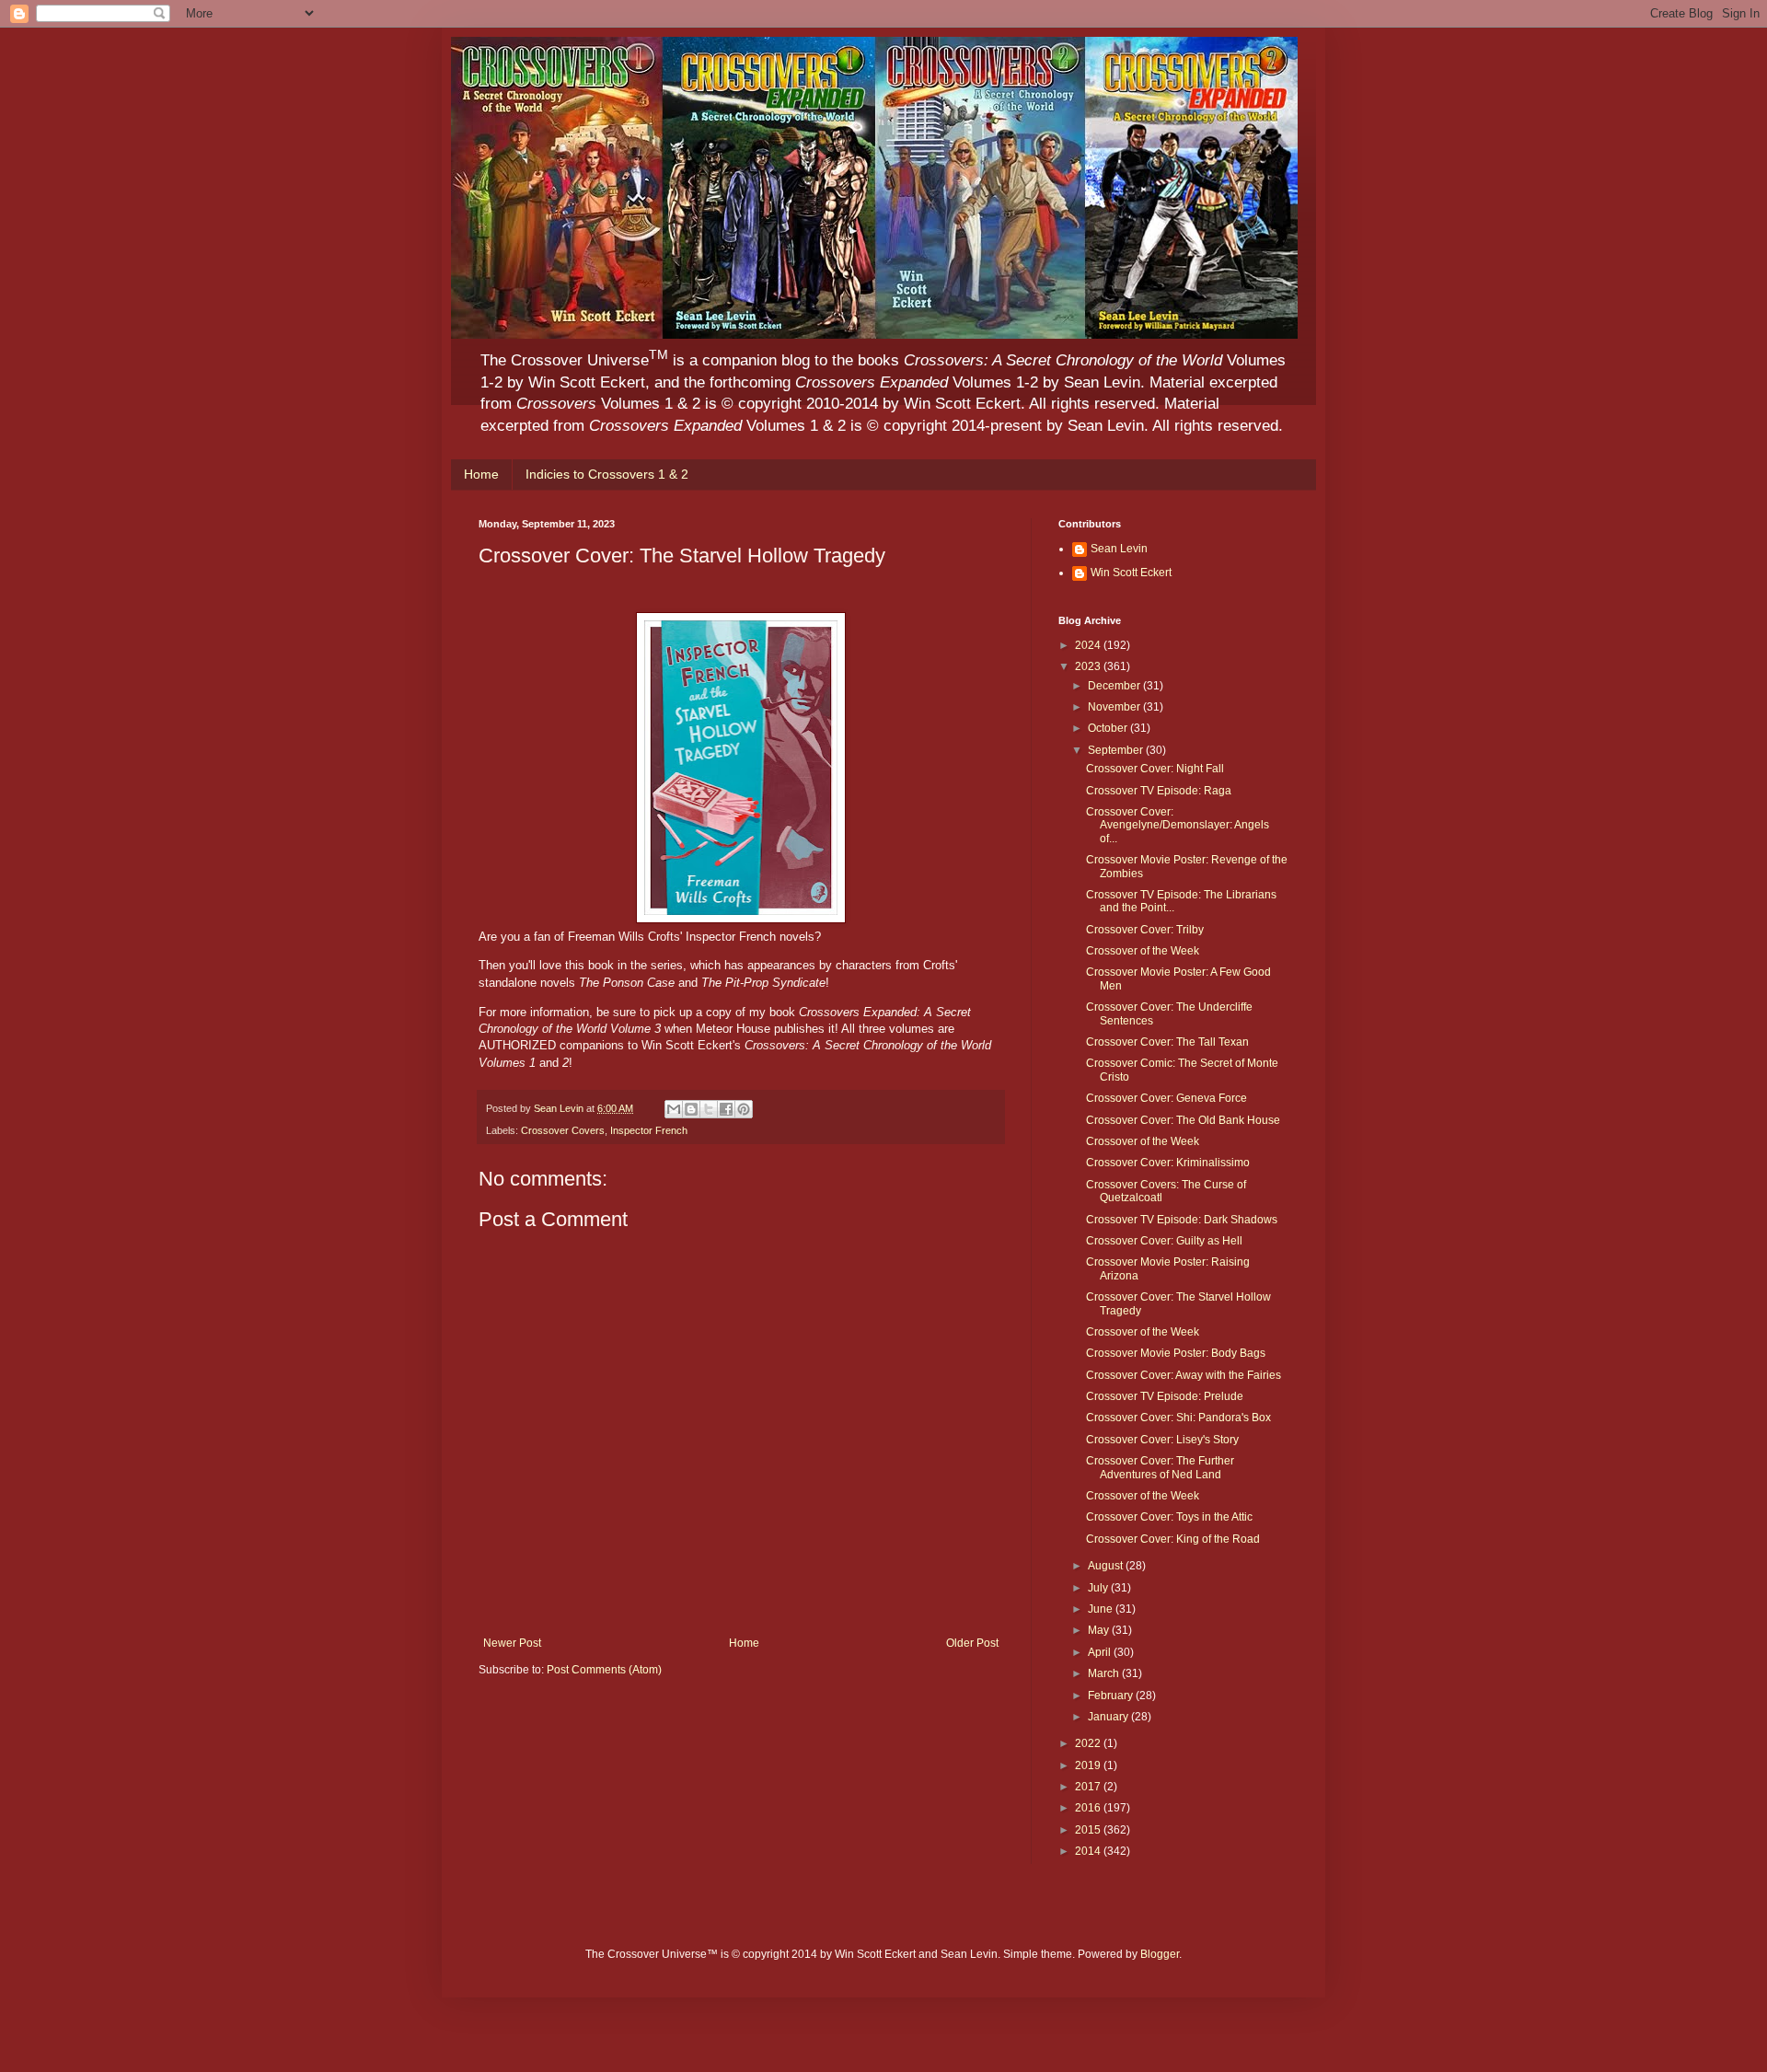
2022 (1089, 1743)
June (1102, 1609)
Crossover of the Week (1143, 951)
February (1112, 1696)
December (1115, 686)
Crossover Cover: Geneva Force (1166, 1098)
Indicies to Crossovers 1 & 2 (607, 474)
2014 (1089, 1851)
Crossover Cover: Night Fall (1155, 769)
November (1115, 707)
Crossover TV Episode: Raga (1159, 791)
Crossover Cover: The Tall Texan (1167, 1042)
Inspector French (649, 1130)
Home (481, 474)
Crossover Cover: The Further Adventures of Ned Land (1160, 1467)
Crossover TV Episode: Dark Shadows (1182, 1220)
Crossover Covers (563, 1130)
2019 (1089, 1765)
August (1107, 1566)
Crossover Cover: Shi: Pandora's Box (1178, 1418)
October (1109, 728)
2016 (1089, 1808)
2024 (1089, 645)
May (1100, 1630)
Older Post (972, 1643)
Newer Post (512, 1643)
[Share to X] (709, 1109)
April (1101, 1652)
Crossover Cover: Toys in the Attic (1169, 1517)
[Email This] (674, 1109)
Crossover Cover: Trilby (1145, 930)
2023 (1089, 666)
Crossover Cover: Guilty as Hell (1164, 1241)
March (1105, 1673)
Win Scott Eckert (1131, 573)
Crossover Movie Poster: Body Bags (1176, 1353)
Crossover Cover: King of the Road (1173, 1539)
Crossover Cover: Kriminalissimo (1168, 1163)
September (1117, 750)
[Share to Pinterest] (744, 1109)
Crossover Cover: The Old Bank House (1183, 1120)
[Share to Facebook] (726, 1109)
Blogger (1160, 1954)
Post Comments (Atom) (604, 1670)
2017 (1089, 1787)
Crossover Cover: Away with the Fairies (1184, 1375)
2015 (1089, 1830)
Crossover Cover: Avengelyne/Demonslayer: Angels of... (1178, 825)
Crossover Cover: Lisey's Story (1162, 1440)
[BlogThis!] (691, 1109)
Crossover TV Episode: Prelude (1165, 1396)
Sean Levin (1119, 549)
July (1099, 1588)
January (1109, 1717)
